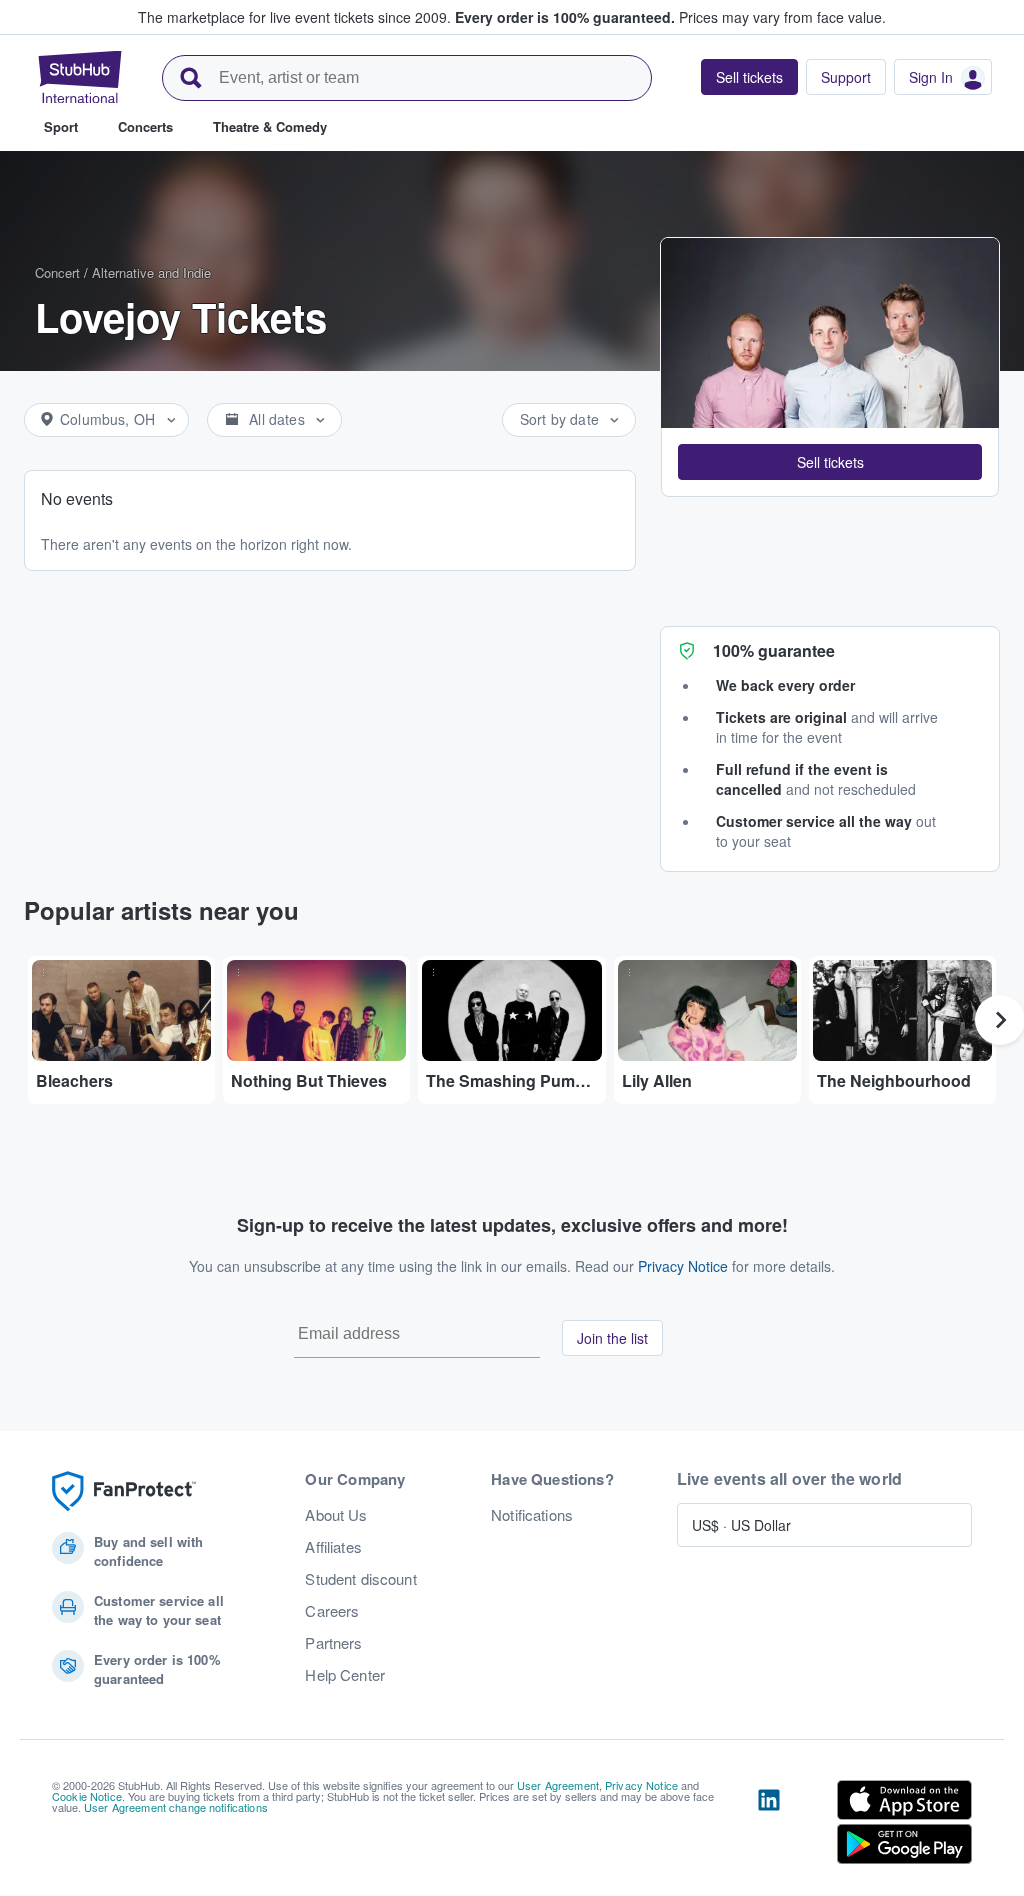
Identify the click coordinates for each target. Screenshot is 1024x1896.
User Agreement (558, 1785)
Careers (332, 1611)
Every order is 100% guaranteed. (565, 17)
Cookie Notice (87, 1796)
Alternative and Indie (151, 272)
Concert (57, 272)
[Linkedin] (769, 1826)
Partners (333, 1643)
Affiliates (333, 1547)
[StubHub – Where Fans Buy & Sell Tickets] (80, 77)
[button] (830, 462)
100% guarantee (774, 650)
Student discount (360, 1579)
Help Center (345, 1675)
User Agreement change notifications (176, 1807)
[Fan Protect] (124, 1491)
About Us (336, 1515)
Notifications (532, 1515)
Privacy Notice (683, 1266)
